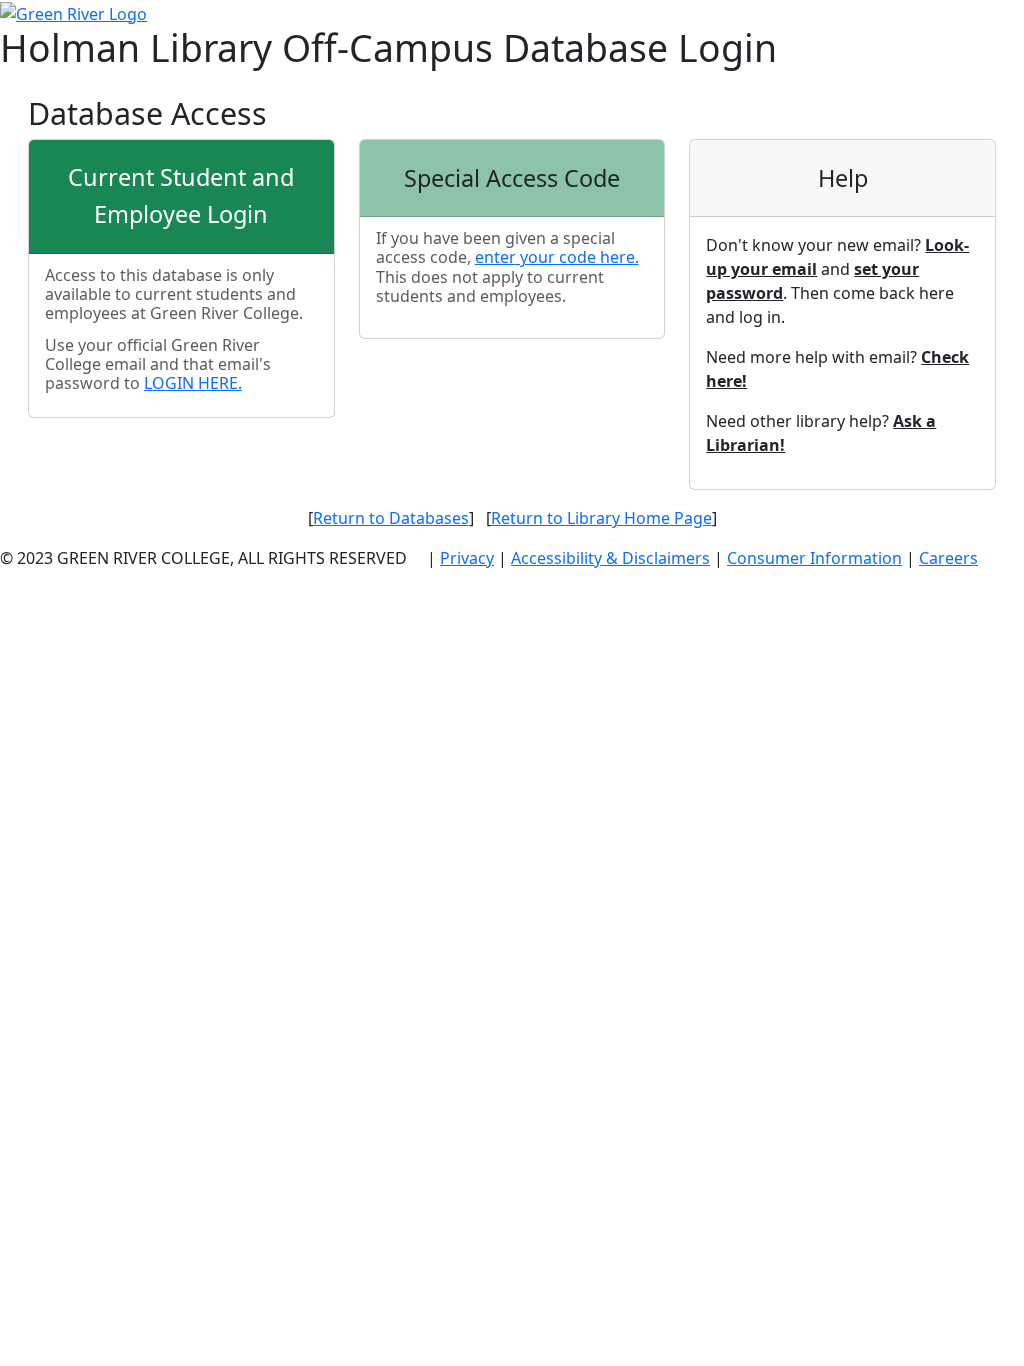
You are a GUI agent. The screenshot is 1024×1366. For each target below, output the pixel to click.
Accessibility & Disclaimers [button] (610, 558)
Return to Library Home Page (601, 518)
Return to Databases (391, 518)
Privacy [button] (467, 558)
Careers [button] (948, 558)
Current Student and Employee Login (181, 195)
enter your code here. (557, 257)
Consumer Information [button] (814, 558)
